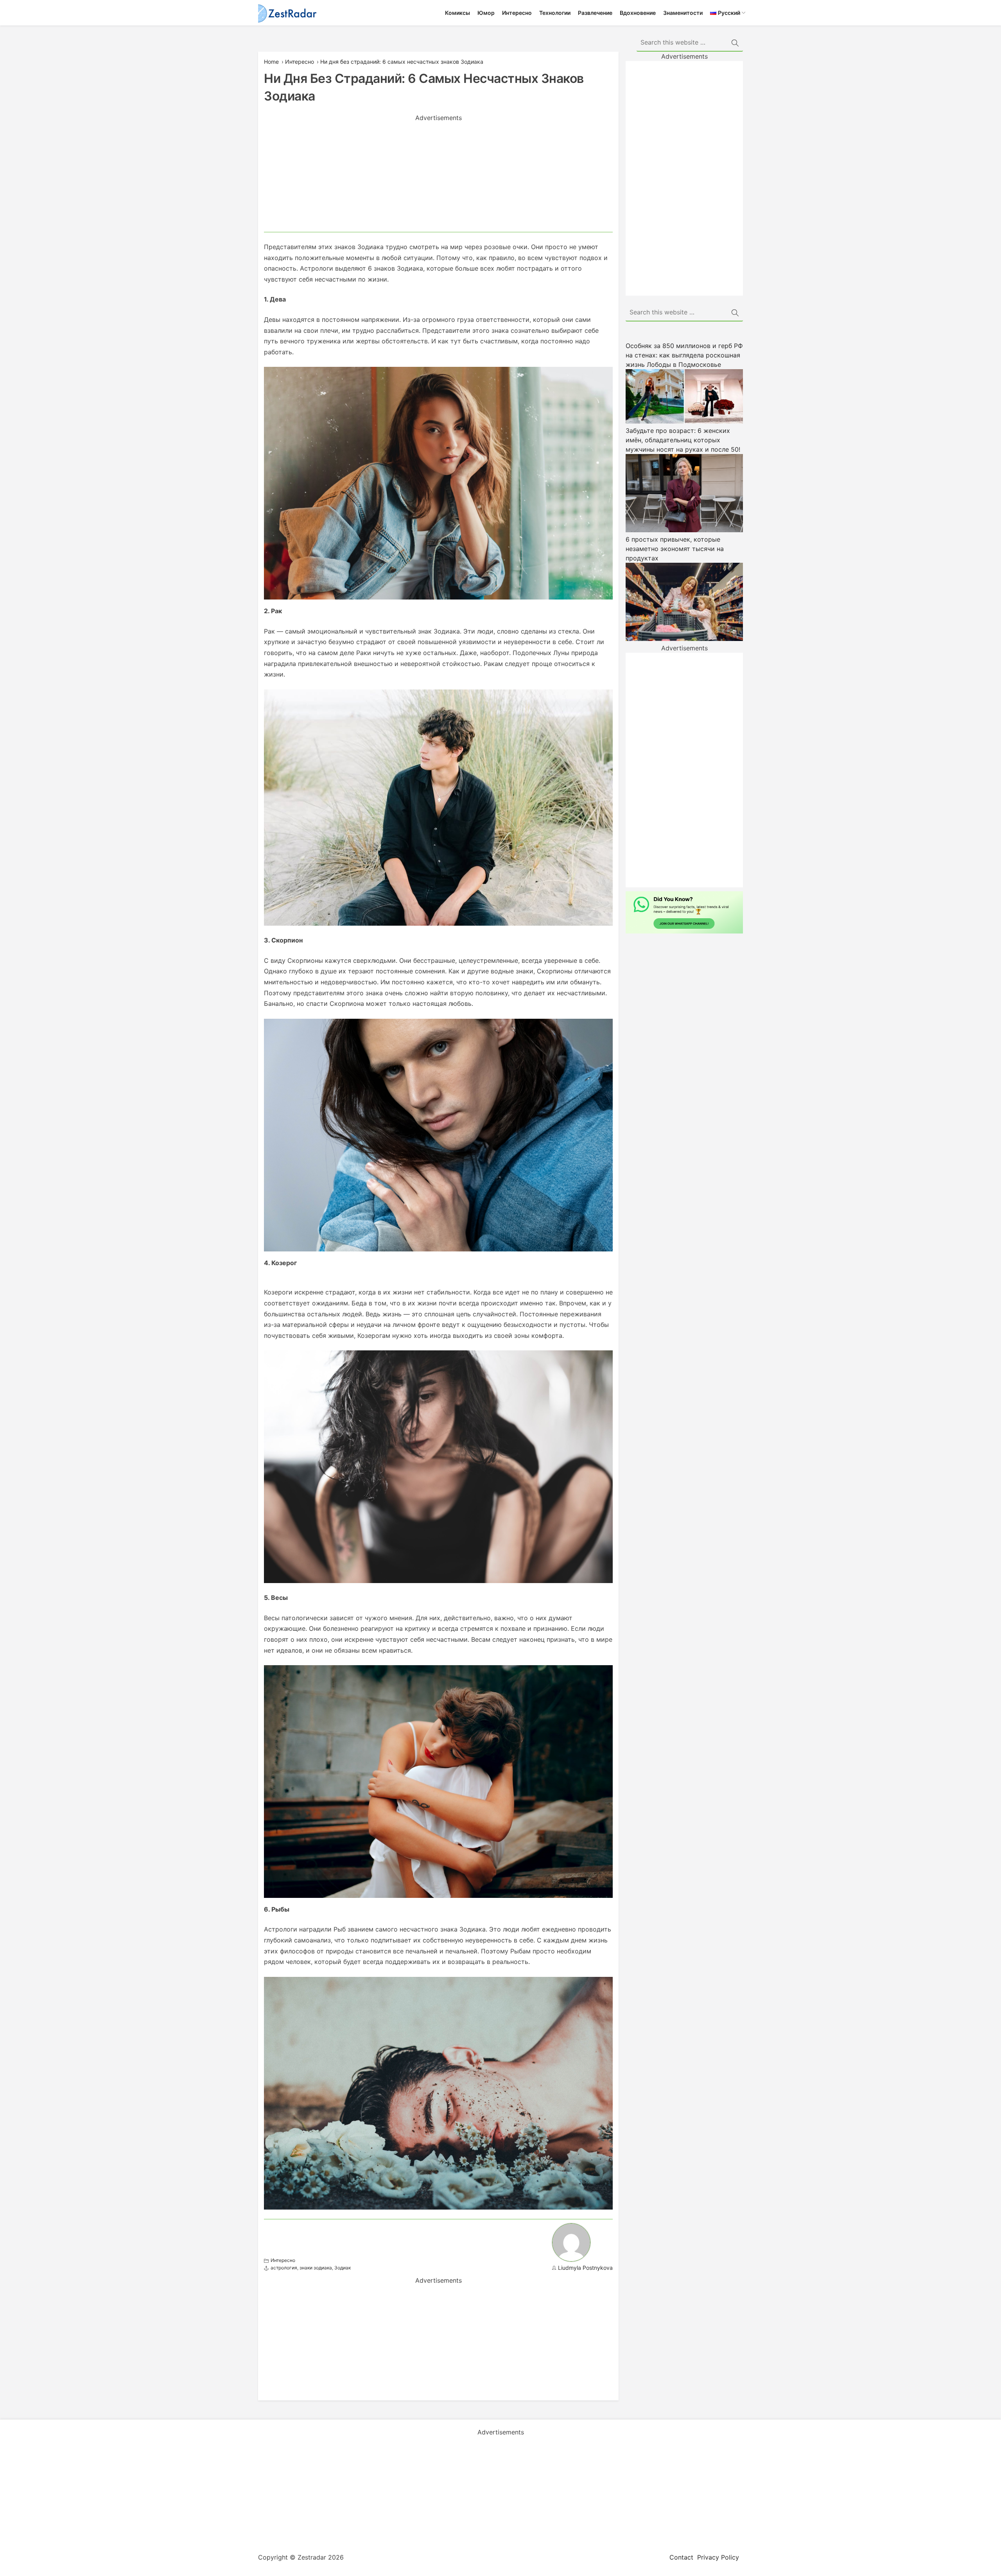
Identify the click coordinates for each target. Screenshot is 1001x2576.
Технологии (555, 13)
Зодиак (343, 2268)
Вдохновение (638, 13)
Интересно (517, 13)
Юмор (486, 13)
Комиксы (457, 13)
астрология (284, 2268)
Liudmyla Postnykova (585, 2268)
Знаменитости (683, 13)
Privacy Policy (718, 2557)
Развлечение (595, 13)
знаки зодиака (316, 2268)
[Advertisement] (438, 177)
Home (271, 62)
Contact (681, 2557)
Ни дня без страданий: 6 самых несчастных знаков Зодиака (402, 62)
